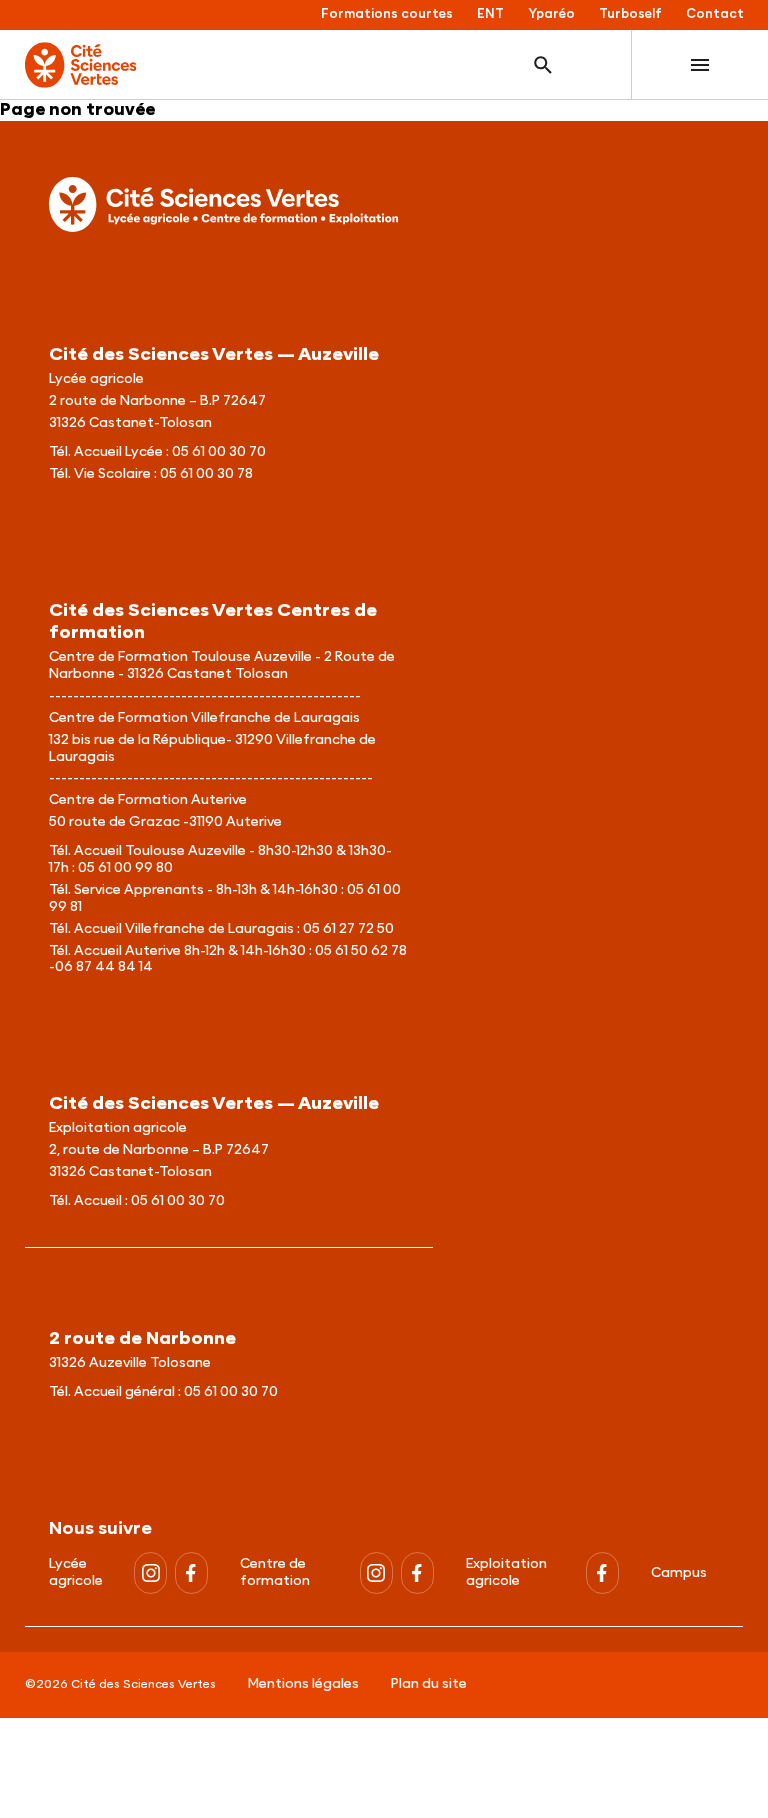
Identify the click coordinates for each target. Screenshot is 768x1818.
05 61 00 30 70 (219, 452)
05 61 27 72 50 (348, 929)
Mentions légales (303, 1684)
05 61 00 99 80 (125, 868)
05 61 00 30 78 (206, 474)
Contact (715, 14)
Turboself (630, 14)
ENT (490, 14)
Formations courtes (387, 14)
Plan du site (429, 1684)
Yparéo (551, 14)
